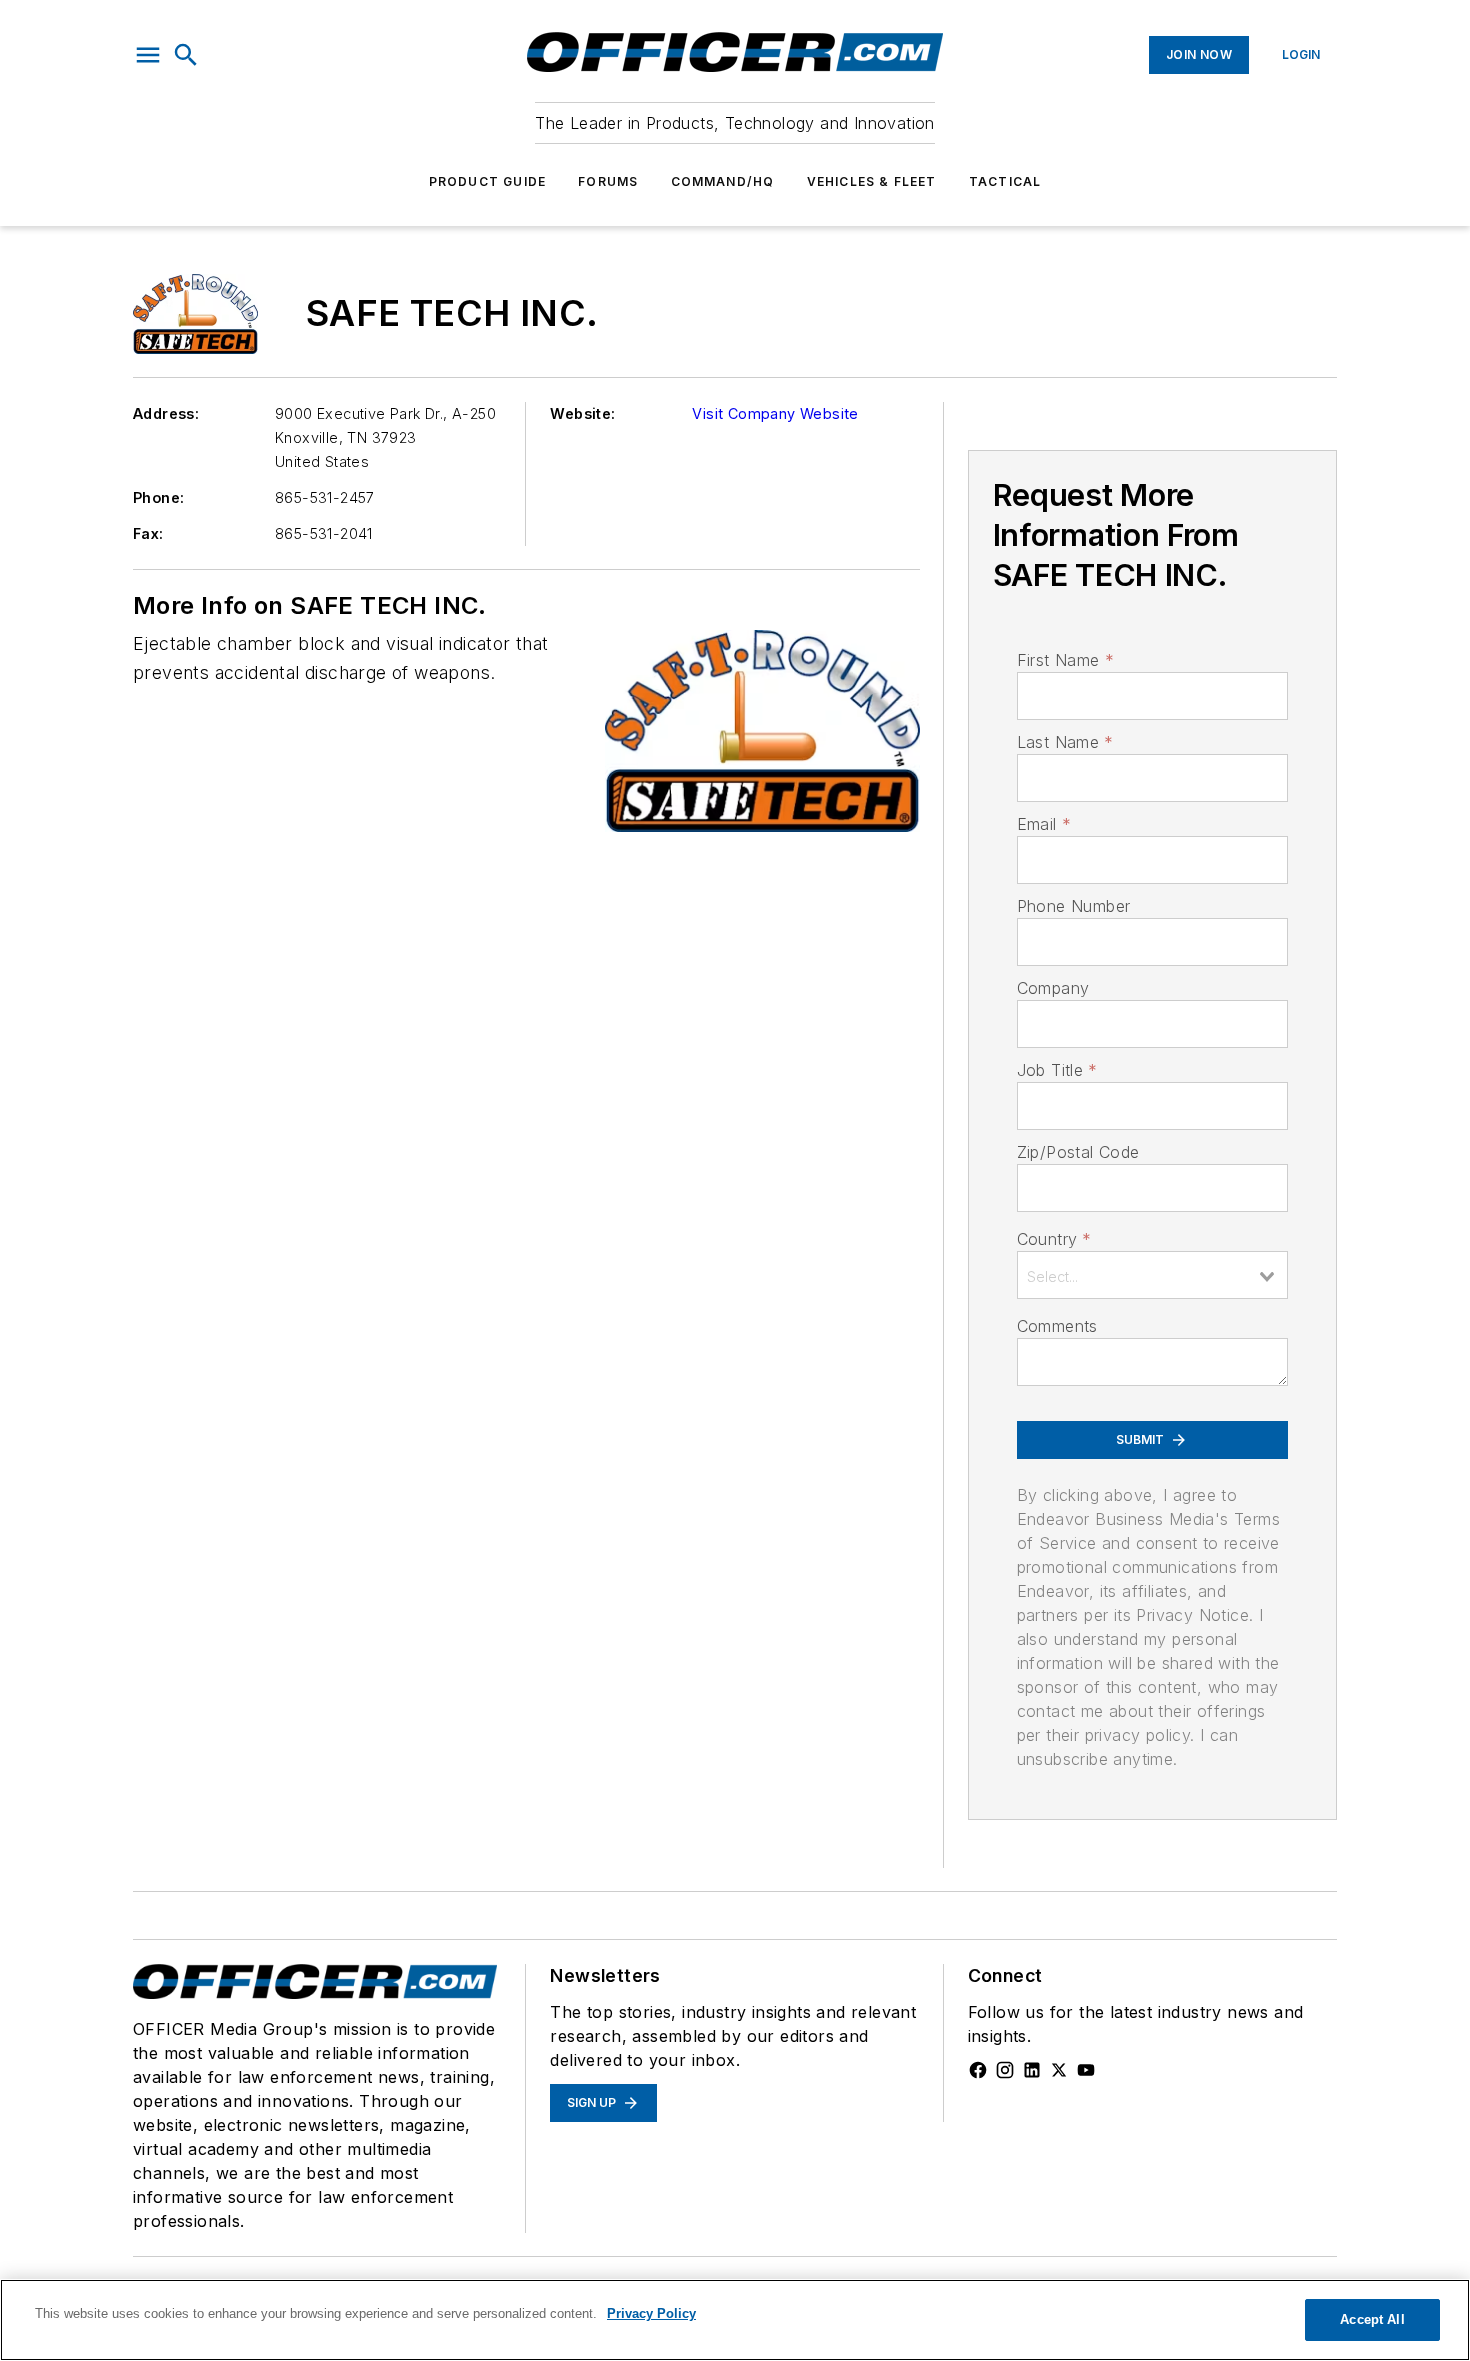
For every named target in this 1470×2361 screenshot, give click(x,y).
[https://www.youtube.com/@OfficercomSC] (1086, 2070)
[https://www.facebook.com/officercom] (978, 2070)
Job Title (1057, 1070)
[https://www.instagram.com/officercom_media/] (1005, 2070)
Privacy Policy (651, 2313)
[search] (186, 55)
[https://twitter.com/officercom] (1059, 2070)
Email (1044, 824)
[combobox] (1152, 1275)
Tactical (1005, 181)
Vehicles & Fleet (872, 181)
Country (1054, 1239)
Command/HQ (723, 181)
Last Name (1065, 742)
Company (1053, 988)
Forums (608, 181)
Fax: (148, 533)
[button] (148, 55)
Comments (1057, 1326)
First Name (1065, 660)
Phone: (158, 497)
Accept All (1372, 2319)
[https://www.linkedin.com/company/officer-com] (1032, 2070)
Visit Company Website (775, 413)
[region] (735, 2320)
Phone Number (1074, 906)
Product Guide (488, 181)
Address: (166, 413)
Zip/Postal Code (1078, 1152)
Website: (582, 413)
